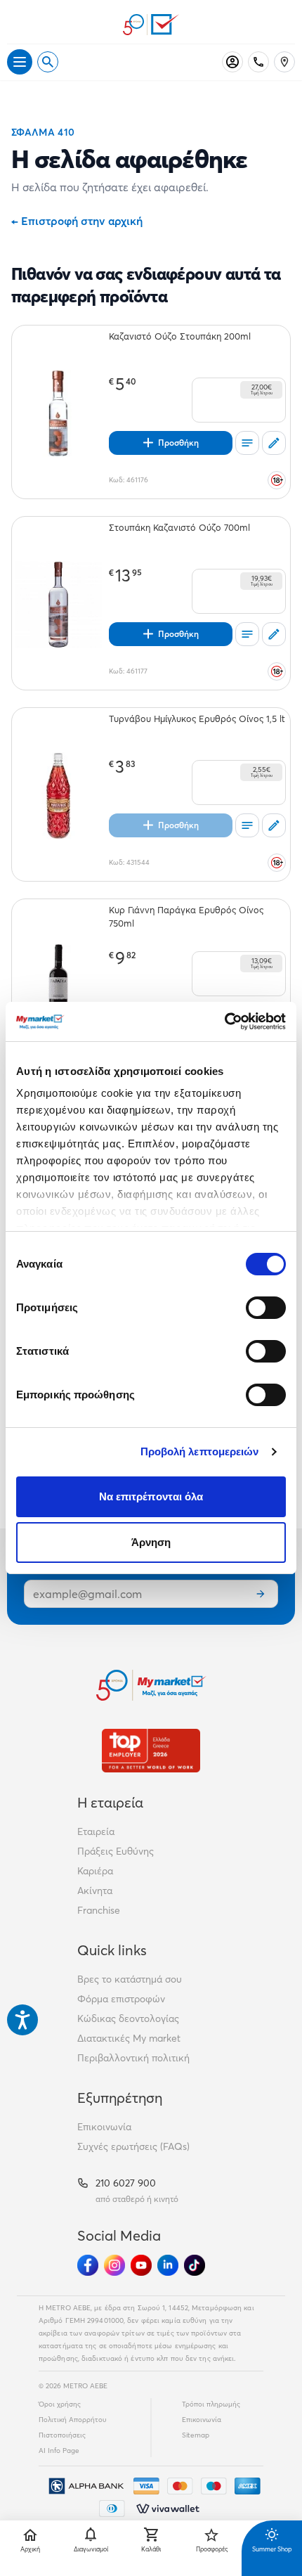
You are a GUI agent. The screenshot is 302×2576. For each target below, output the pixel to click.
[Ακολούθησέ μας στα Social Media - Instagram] (114, 2265)
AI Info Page (59, 2451)
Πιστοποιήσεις (62, 2435)
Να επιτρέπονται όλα (151, 1496)
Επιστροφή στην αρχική (77, 221)
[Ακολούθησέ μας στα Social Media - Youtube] (141, 2265)
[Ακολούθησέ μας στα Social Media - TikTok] (195, 2265)
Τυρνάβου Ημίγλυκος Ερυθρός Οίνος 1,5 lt (197, 719)
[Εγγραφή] (261, 1594)
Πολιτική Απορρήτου (73, 2420)
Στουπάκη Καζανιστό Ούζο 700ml (179, 527)
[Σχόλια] (274, 443)
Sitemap (196, 2435)
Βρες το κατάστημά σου (130, 1979)
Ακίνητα (95, 1891)
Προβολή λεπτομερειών (200, 1451)
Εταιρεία (96, 1831)
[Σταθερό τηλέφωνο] (258, 62)
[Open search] (48, 62)
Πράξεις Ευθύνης (116, 1851)
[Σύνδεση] (232, 62)
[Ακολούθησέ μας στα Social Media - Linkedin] (168, 2265)
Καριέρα (95, 1871)
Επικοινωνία (104, 2127)
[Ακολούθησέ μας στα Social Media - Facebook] (88, 2265)
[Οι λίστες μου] (247, 443)
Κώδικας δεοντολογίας (128, 2018)
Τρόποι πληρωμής (211, 2404)
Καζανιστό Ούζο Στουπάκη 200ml (180, 336)
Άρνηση (151, 1542)
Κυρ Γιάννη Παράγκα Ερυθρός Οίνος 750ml (186, 916)
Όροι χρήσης (60, 2404)
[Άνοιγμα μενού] (20, 62)
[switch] (266, 1308)
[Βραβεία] (151, 1750)
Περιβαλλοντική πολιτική (133, 2058)
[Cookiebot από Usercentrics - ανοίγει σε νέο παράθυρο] (224, 1022)
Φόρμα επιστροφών (121, 1999)
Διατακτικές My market (129, 2038)
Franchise (99, 1910)
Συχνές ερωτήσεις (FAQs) (133, 2146)
